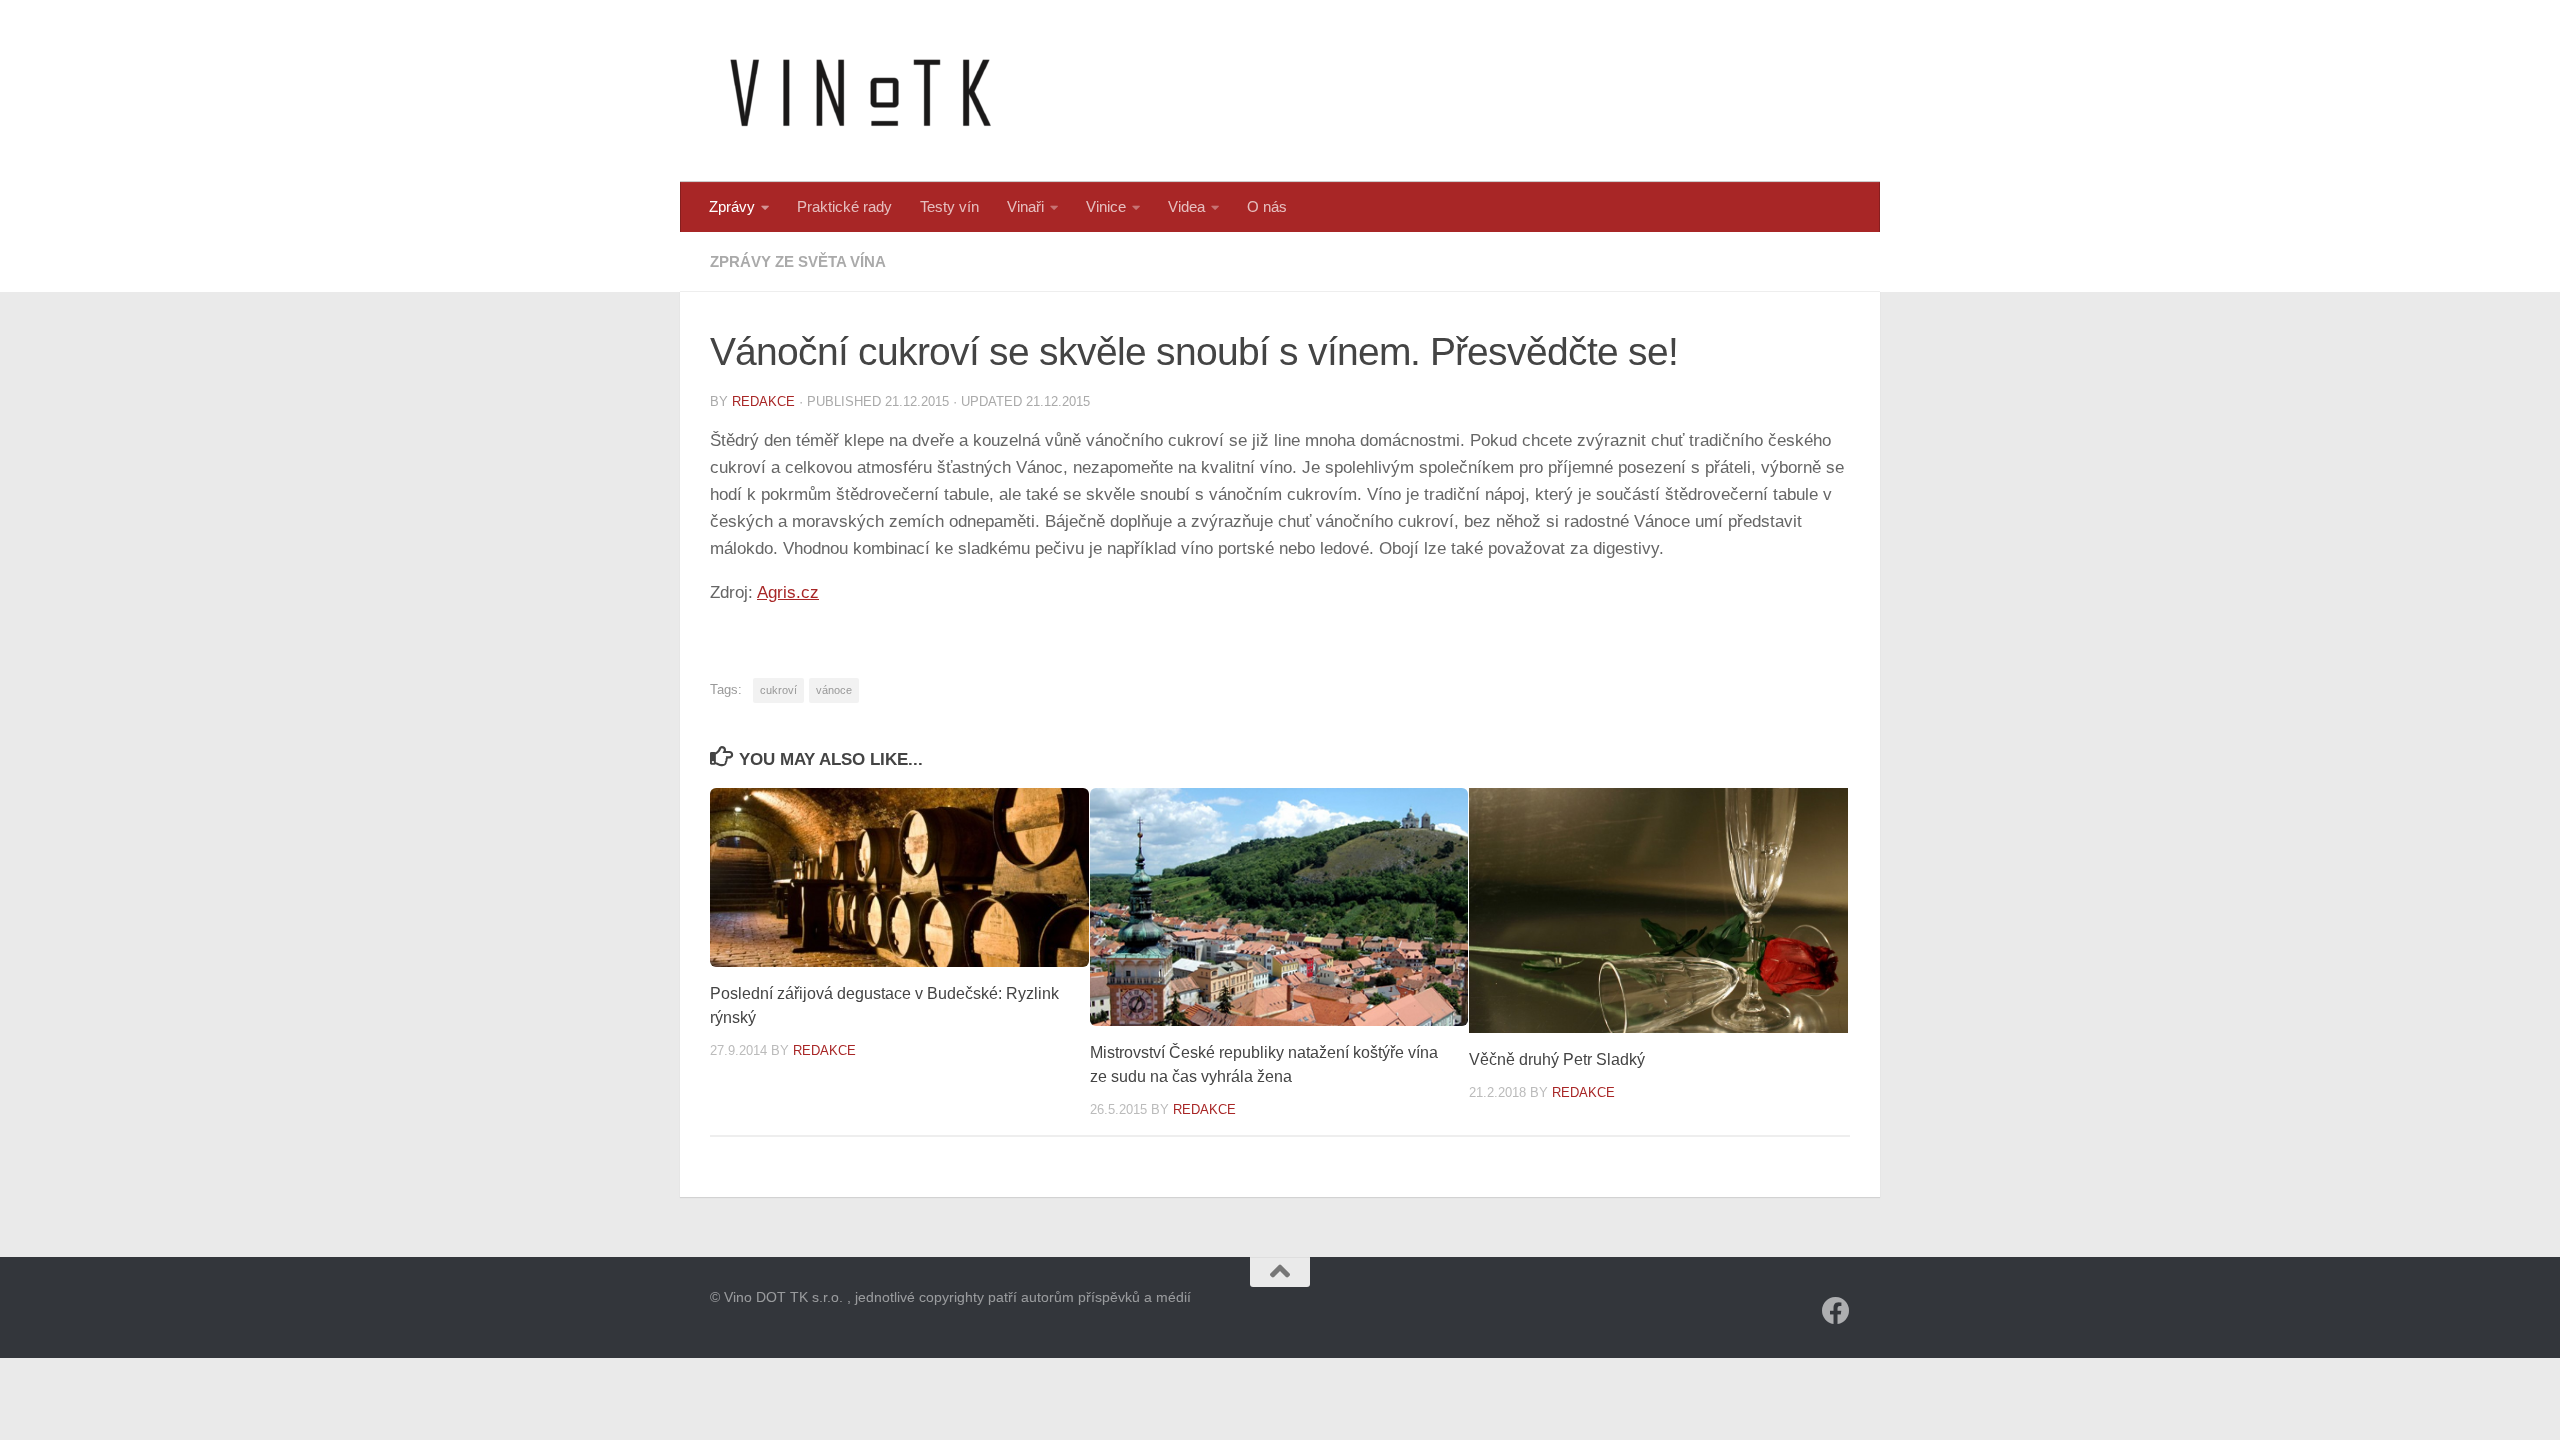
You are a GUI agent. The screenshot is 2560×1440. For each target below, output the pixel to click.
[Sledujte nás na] (1836, 1311)
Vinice (1106, 206)
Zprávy (732, 206)
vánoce (834, 690)
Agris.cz (788, 592)
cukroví (778, 690)
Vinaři (1025, 206)
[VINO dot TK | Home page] (860, 91)
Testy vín (949, 206)
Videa (1186, 206)
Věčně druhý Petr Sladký (1557, 1059)
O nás (1267, 206)
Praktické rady (844, 206)
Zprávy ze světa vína (798, 261)
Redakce (763, 401)
